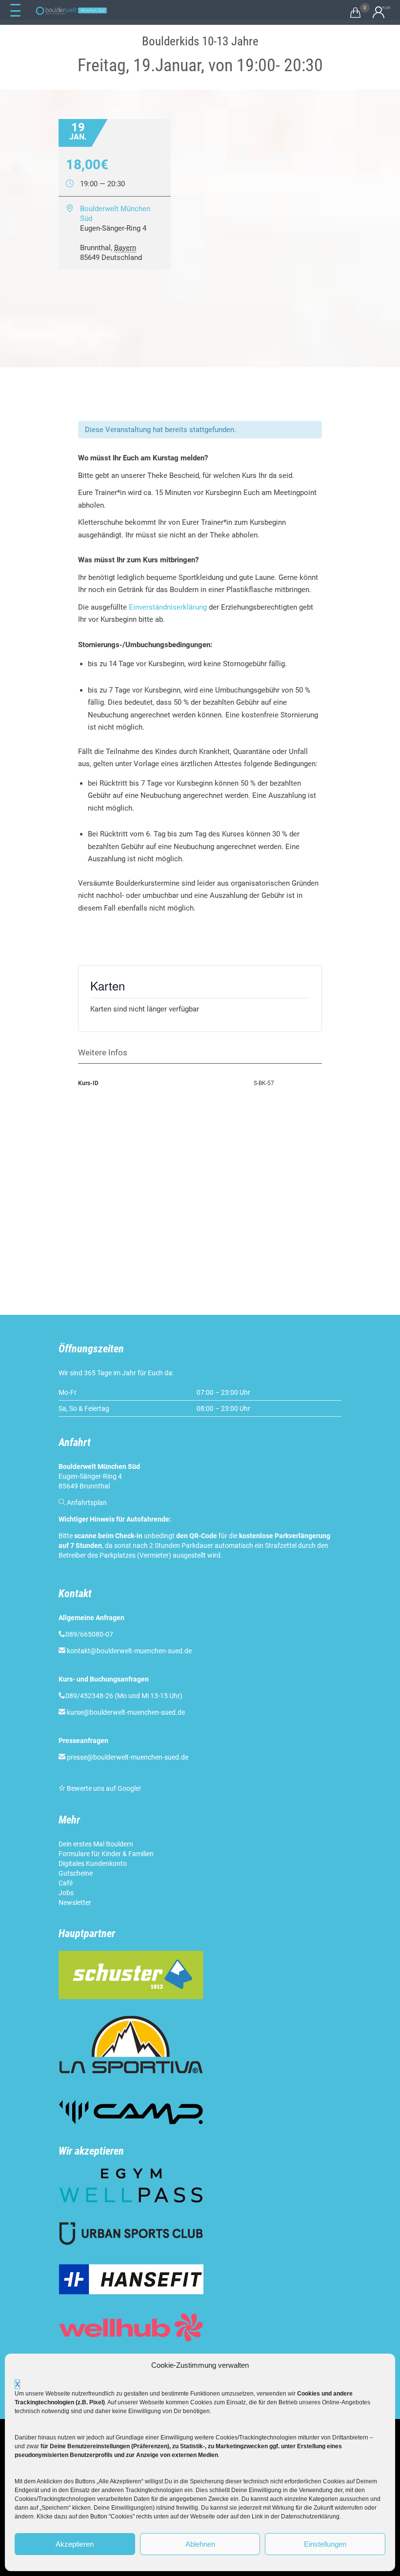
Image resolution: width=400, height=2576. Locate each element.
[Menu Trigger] (15, 11)
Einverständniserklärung (168, 607)
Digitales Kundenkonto (93, 1863)
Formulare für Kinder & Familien (106, 1854)
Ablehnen (200, 2544)
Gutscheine (76, 1873)
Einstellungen (325, 2544)
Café (66, 1883)
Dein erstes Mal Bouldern (96, 1844)
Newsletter (75, 1902)
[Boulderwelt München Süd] (71, 11)
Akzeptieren (75, 2544)
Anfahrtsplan (87, 1503)
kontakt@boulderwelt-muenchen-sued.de (129, 1651)
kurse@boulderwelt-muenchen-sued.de (126, 1712)
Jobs (66, 1893)
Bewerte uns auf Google (103, 1788)
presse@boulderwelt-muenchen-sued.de (128, 1757)
